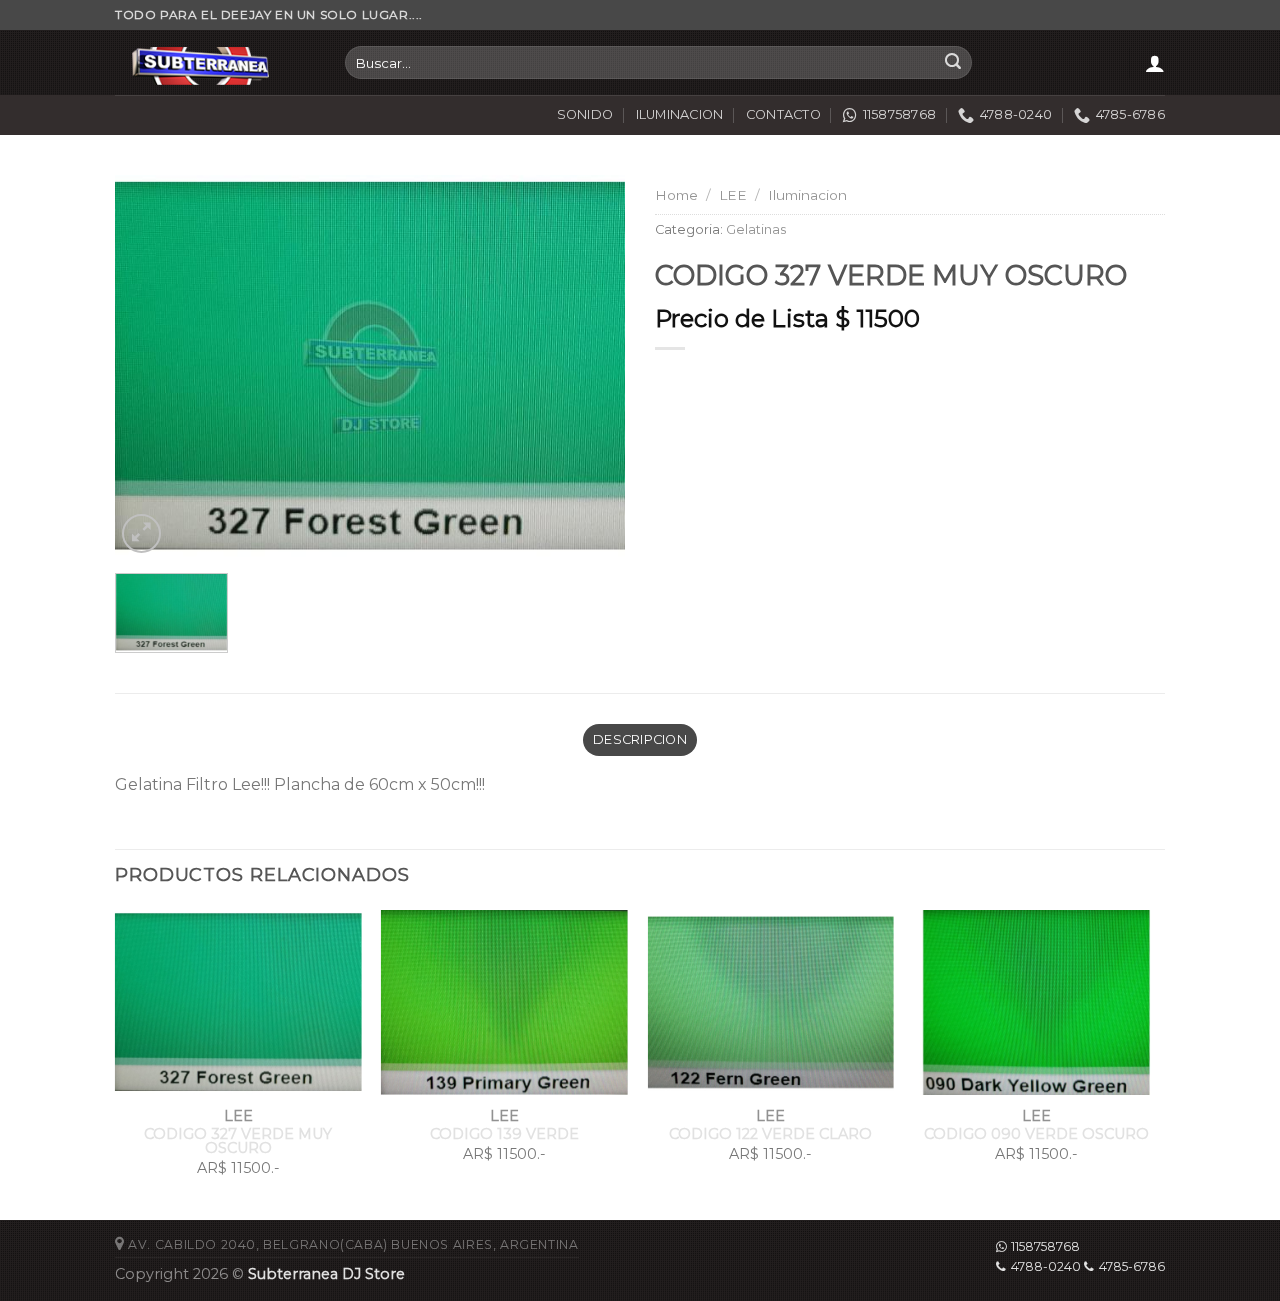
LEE (733, 195)
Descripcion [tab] (640, 739)
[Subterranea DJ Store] (215, 62)
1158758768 (1045, 1246)
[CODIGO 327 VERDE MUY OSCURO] (370, 365)
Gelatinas (756, 229)
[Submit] (953, 63)
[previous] (116, 1063)
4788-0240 (1046, 1266)
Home (676, 195)
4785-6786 (1132, 1266)
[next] (1159, 1063)
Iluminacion (807, 195)
